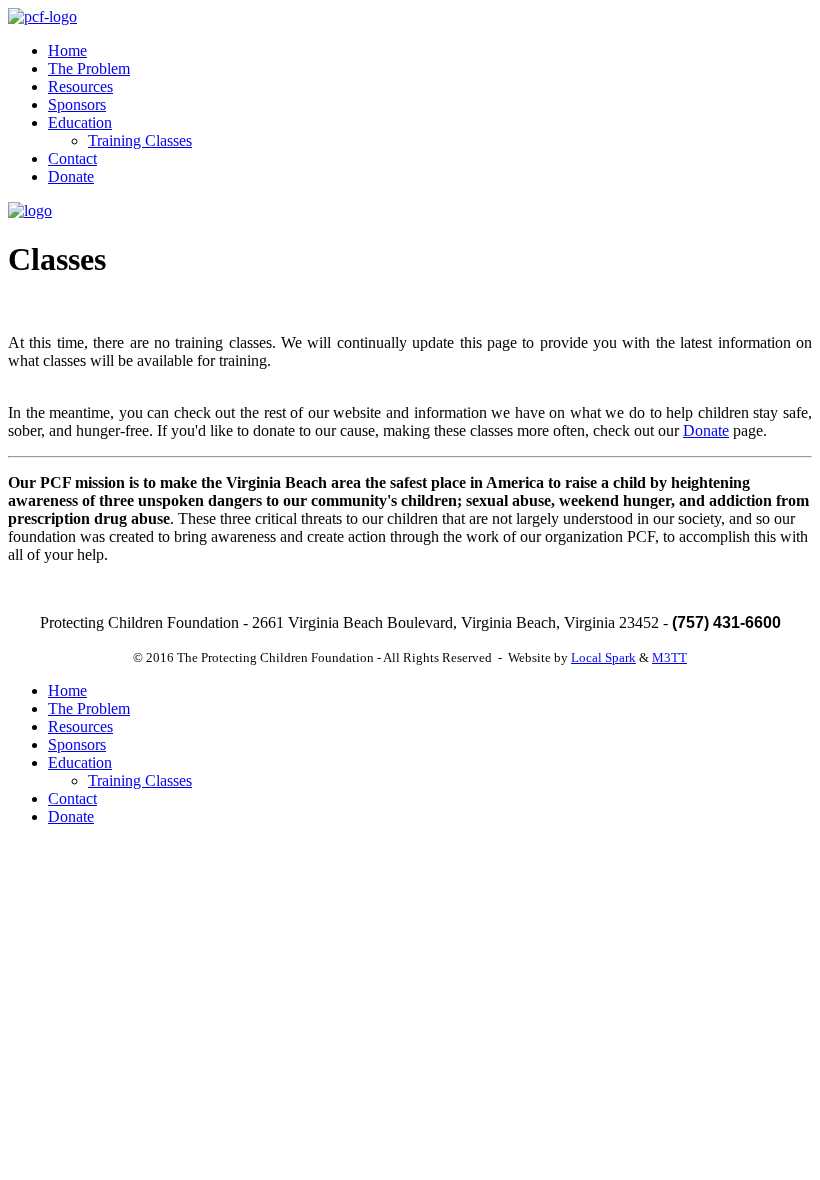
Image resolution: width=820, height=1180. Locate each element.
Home (67, 50)
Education (80, 122)
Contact (72, 158)
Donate (71, 176)
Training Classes (140, 140)
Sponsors (77, 104)
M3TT (669, 657)
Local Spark (603, 657)
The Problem (89, 68)
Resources (80, 86)
